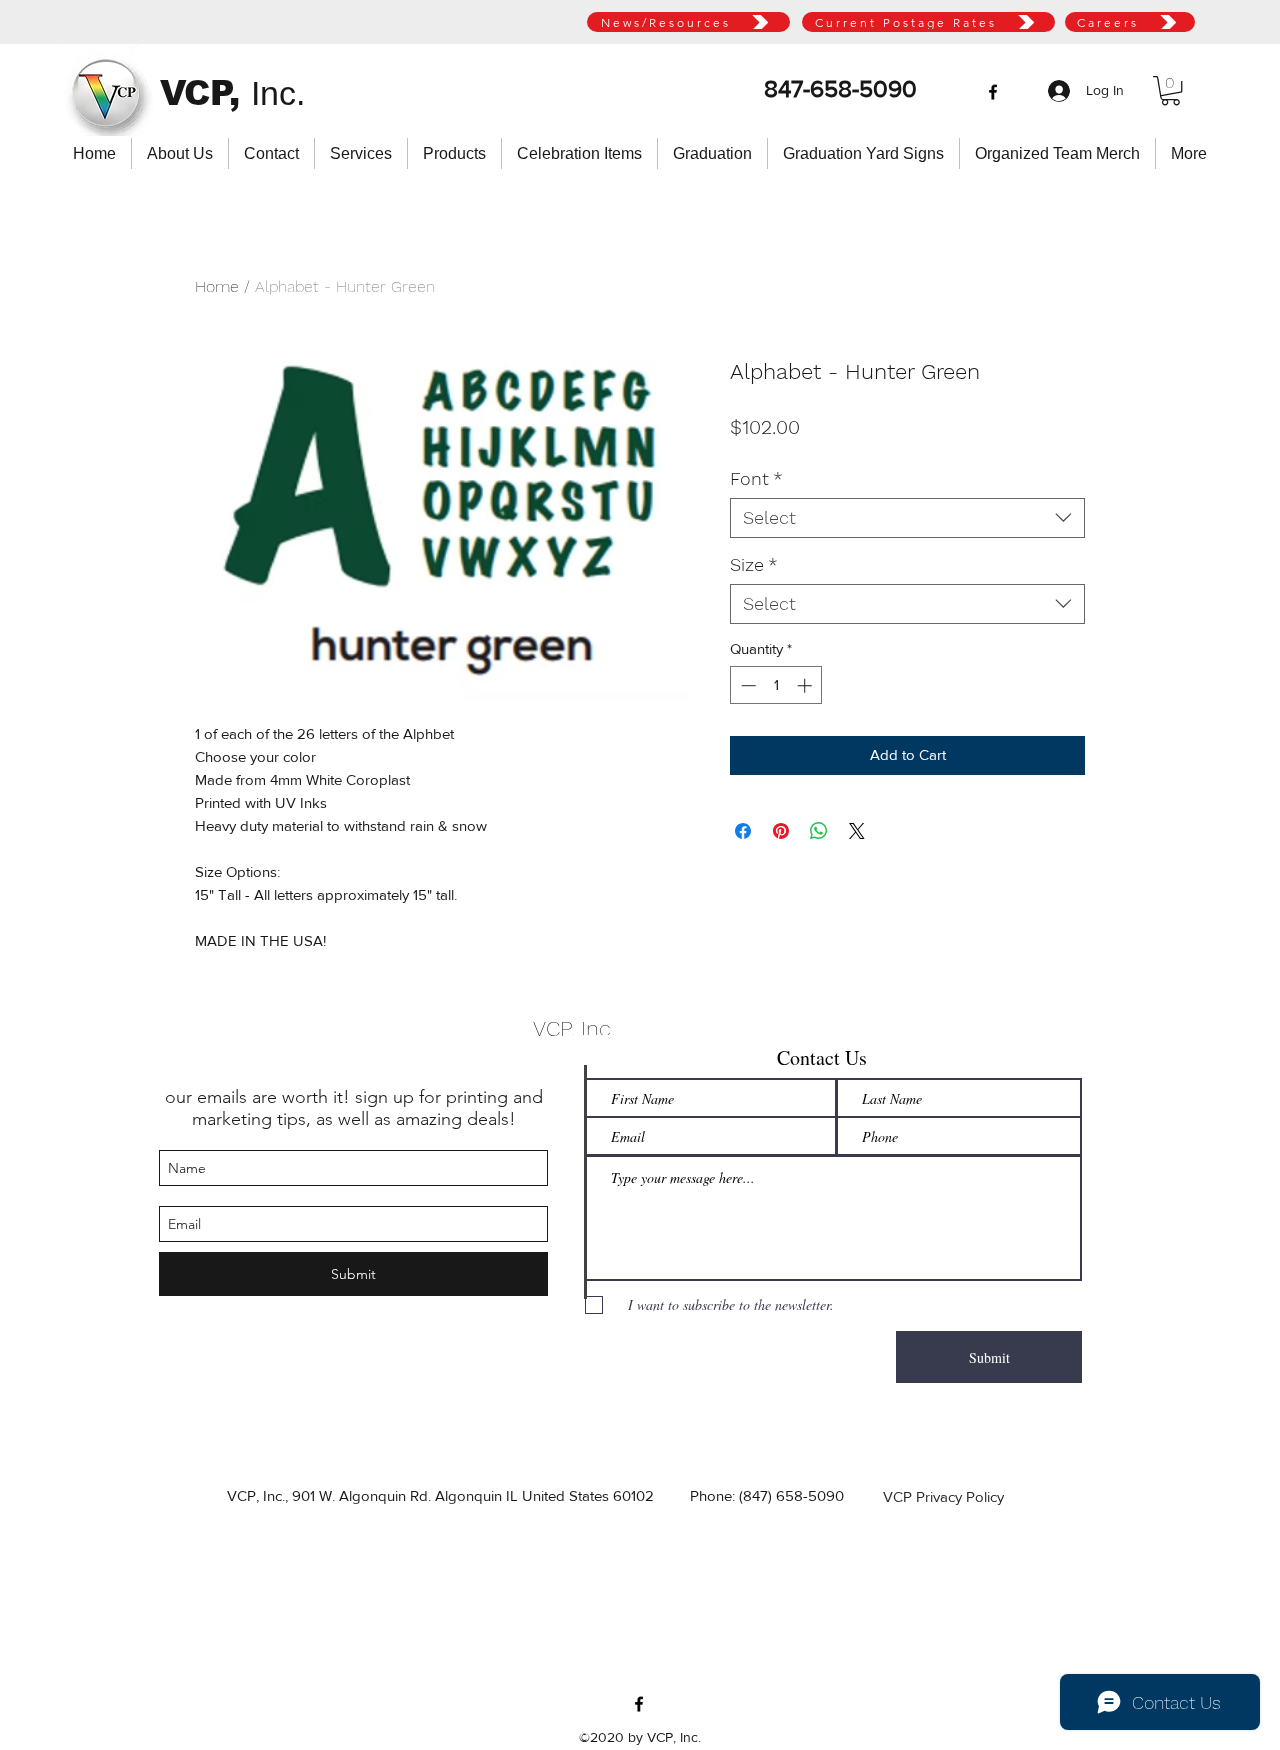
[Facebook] (993, 92)
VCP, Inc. (574, 1028)
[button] (1170, 90)
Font (756, 478)
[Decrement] (746, 685)
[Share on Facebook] (743, 831)
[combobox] (907, 518)
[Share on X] (857, 831)
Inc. (278, 93)
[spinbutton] (776, 685)
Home (217, 286)
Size (754, 564)
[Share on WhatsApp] (819, 831)
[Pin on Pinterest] (781, 831)
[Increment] (806, 685)
